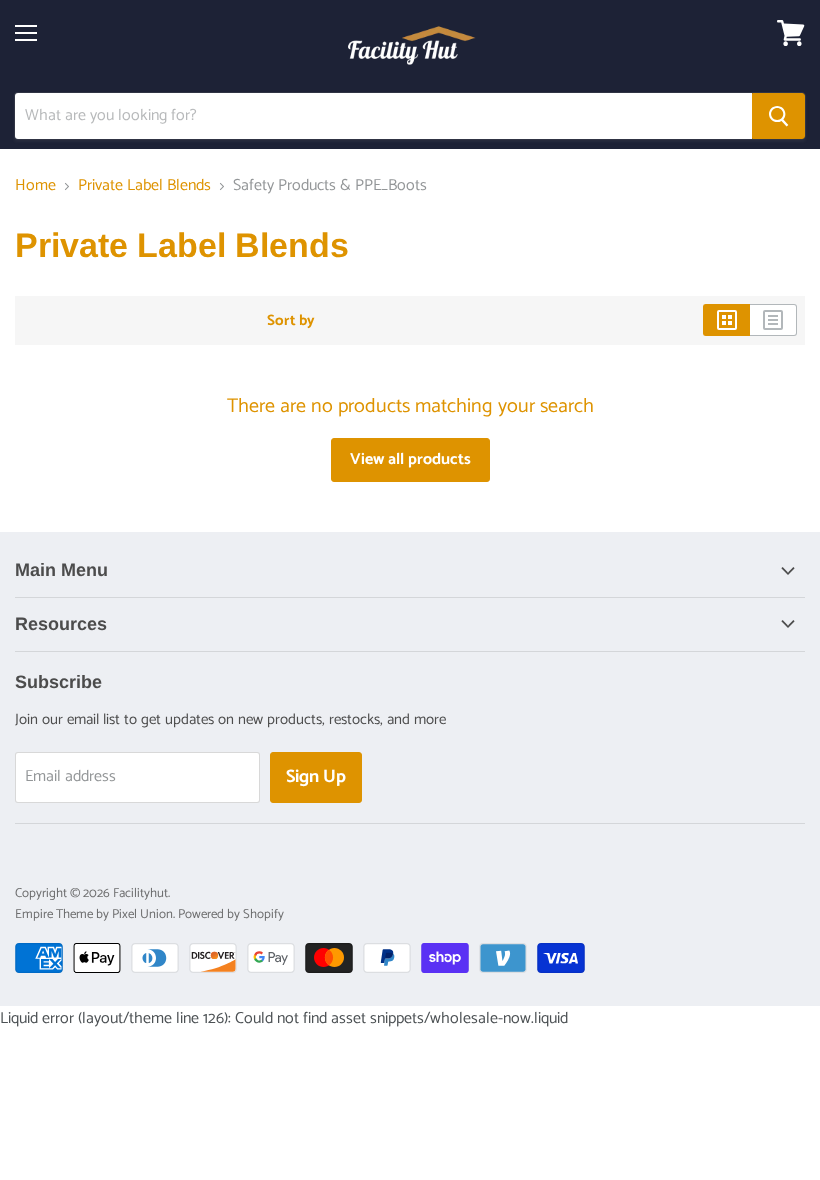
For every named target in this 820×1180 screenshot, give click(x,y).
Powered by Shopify (231, 914)
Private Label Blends (144, 186)
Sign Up (316, 777)
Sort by (291, 320)
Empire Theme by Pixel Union (94, 914)
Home (35, 186)
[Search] (778, 116)
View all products (410, 459)
